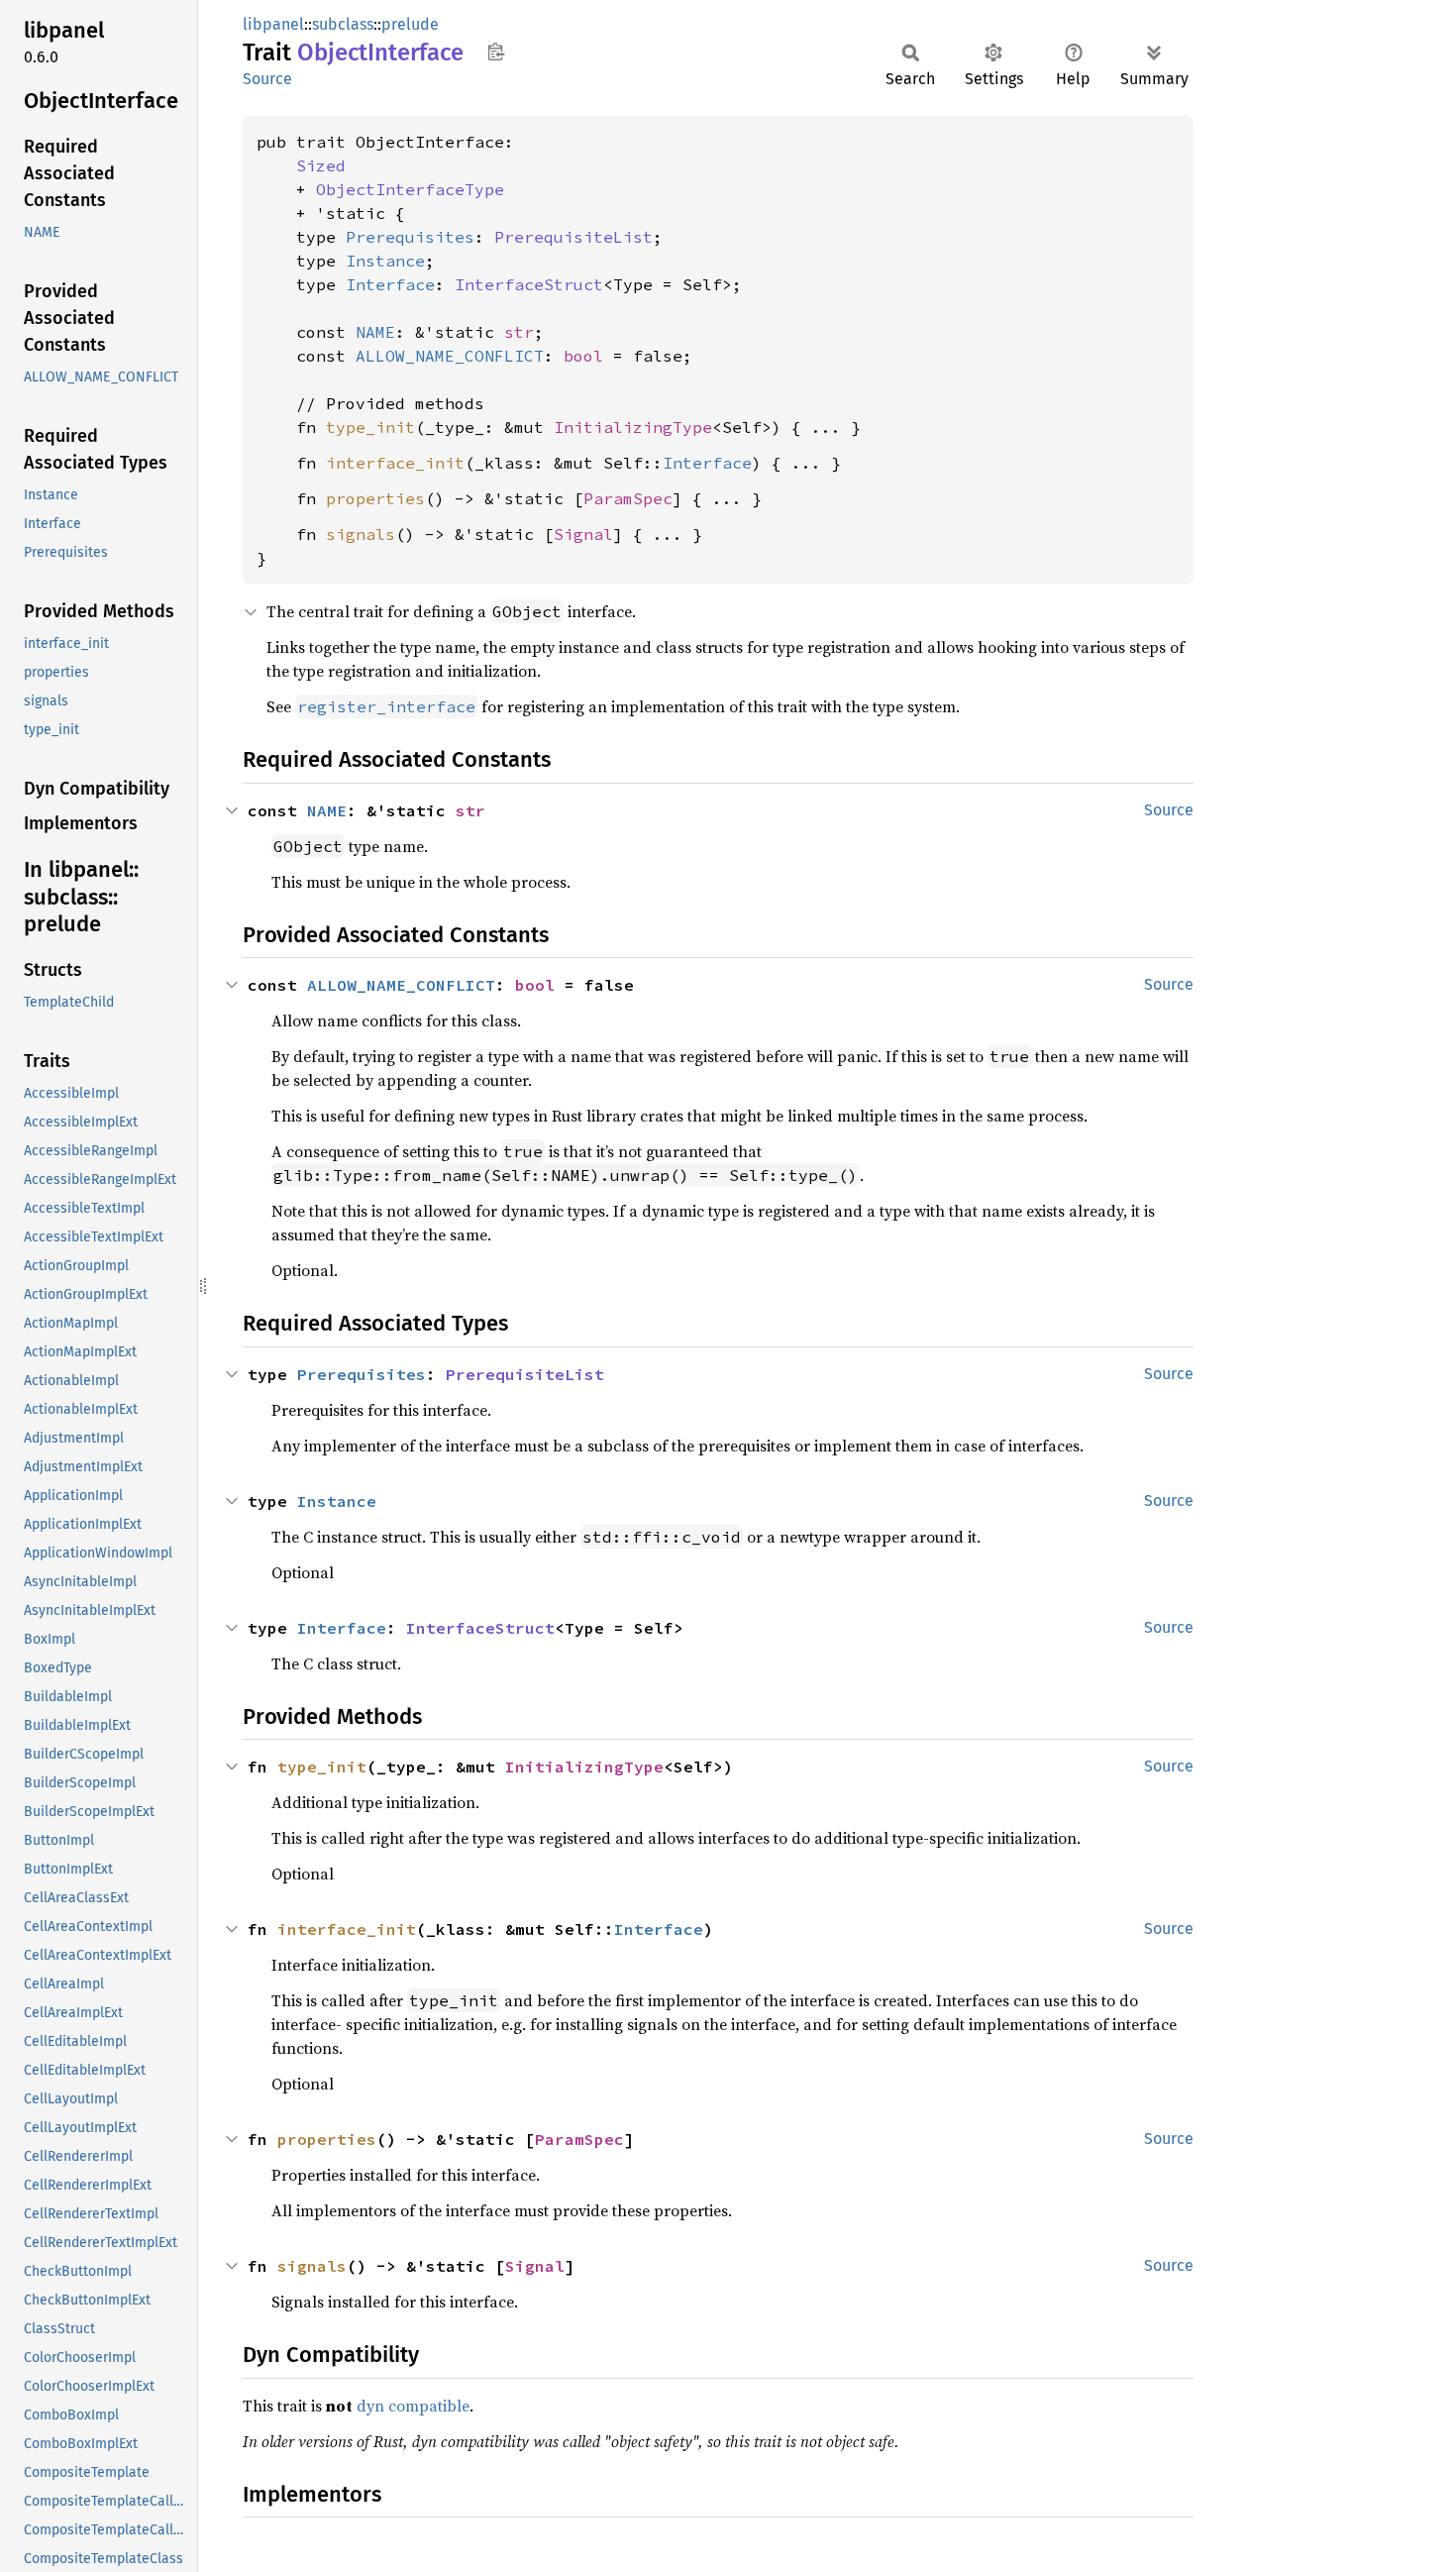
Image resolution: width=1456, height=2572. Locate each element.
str (519, 332)
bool (583, 356)
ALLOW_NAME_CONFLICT (450, 356)
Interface (390, 284)
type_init (370, 427)
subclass (343, 24)
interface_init (395, 463)
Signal (583, 534)
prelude (410, 24)
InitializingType (633, 427)
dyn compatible (413, 2406)
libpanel (273, 24)
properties (375, 498)
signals (361, 534)
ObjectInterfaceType (410, 189)
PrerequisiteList (573, 237)
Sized (321, 165)
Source (267, 79)
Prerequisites (410, 237)
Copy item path (496, 52)
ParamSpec (628, 498)
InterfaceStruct (529, 284)
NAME (375, 332)
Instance (385, 261)
